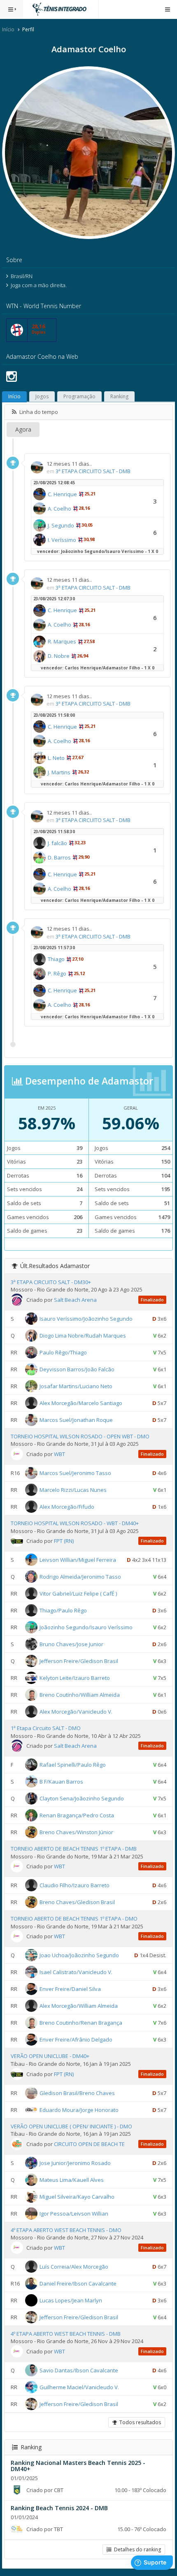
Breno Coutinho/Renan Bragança (81, 2023)
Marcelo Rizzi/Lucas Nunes (73, 1490)
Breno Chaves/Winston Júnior (76, 1832)
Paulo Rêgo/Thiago (63, 1352)
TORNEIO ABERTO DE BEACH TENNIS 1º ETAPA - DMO (74, 1919)
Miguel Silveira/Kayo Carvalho (77, 2196)
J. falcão (57, 843)
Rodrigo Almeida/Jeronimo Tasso (80, 1577)
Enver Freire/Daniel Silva (70, 1989)
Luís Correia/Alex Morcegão (74, 2267)
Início (8, 29)
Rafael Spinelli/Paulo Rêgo (73, 1765)
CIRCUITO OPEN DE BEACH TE (89, 2144)
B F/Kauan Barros (61, 1782)
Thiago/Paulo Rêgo (63, 1610)
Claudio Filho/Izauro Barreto (75, 1885)
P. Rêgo (57, 973)
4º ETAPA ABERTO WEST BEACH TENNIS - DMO (66, 2230)
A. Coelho (59, 509)
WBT (59, 1454)
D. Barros (59, 857)
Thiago (56, 959)
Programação (79, 396)
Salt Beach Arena (75, 1300)
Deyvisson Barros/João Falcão (77, 1369)
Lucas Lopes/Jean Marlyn (71, 2300)
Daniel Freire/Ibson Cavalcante (78, 2283)
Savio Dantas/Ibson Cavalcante (79, 2370)
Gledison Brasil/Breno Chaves (77, 2093)
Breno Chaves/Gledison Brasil (77, 1902)
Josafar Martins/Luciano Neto (76, 1386)
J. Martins (59, 772)
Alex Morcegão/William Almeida (79, 2006)
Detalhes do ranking (136, 2549)
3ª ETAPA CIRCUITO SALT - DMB (93, 471)
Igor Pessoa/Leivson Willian (74, 2213)
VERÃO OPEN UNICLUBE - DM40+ (50, 2056)
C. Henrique (62, 494)
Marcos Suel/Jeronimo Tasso (75, 1473)
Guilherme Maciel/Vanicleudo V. (79, 2387)
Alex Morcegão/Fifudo (67, 1507)
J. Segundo (61, 525)
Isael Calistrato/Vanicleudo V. (76, 1972)
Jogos (42, 396)
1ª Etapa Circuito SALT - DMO (46, 1728)
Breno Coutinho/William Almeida (80, 1695)
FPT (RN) (64, 1541)
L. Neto (56, 758)
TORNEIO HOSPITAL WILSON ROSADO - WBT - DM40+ (75, 1523)
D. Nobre (59, 656)
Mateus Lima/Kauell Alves (72, 2179)
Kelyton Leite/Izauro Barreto (75, 1678)
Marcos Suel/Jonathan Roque (76, 1420)
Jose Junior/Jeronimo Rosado (75, 2163)
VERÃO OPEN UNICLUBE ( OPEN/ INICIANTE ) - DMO (71, 2126)
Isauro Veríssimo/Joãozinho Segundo (86, 1319)
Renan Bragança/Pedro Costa (77, 1815)
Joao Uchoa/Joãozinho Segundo (79, 1955)
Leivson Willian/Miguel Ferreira (78, 1560)
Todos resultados (139, 2422)
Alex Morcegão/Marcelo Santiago (81, 1403)
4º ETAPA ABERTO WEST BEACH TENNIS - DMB (66, 2334)
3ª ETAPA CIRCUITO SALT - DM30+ (51, 1282)
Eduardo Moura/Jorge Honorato (79, 2109)
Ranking (119, 396)
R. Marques (62, 641)
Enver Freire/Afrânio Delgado (76, 2039)
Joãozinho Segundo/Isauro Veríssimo (86, 1627)
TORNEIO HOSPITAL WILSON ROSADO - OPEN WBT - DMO (80, 1436)
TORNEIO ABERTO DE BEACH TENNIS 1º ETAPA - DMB (74, 1849)
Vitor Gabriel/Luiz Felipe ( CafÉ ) (78, 1593)
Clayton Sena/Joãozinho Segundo (82, 1798)
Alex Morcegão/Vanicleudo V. (76, 1712)
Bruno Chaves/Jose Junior (71, 1644)
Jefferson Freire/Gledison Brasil (79, 1661)
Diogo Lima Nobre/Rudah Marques (83, 1336)
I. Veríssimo (62, 540)
